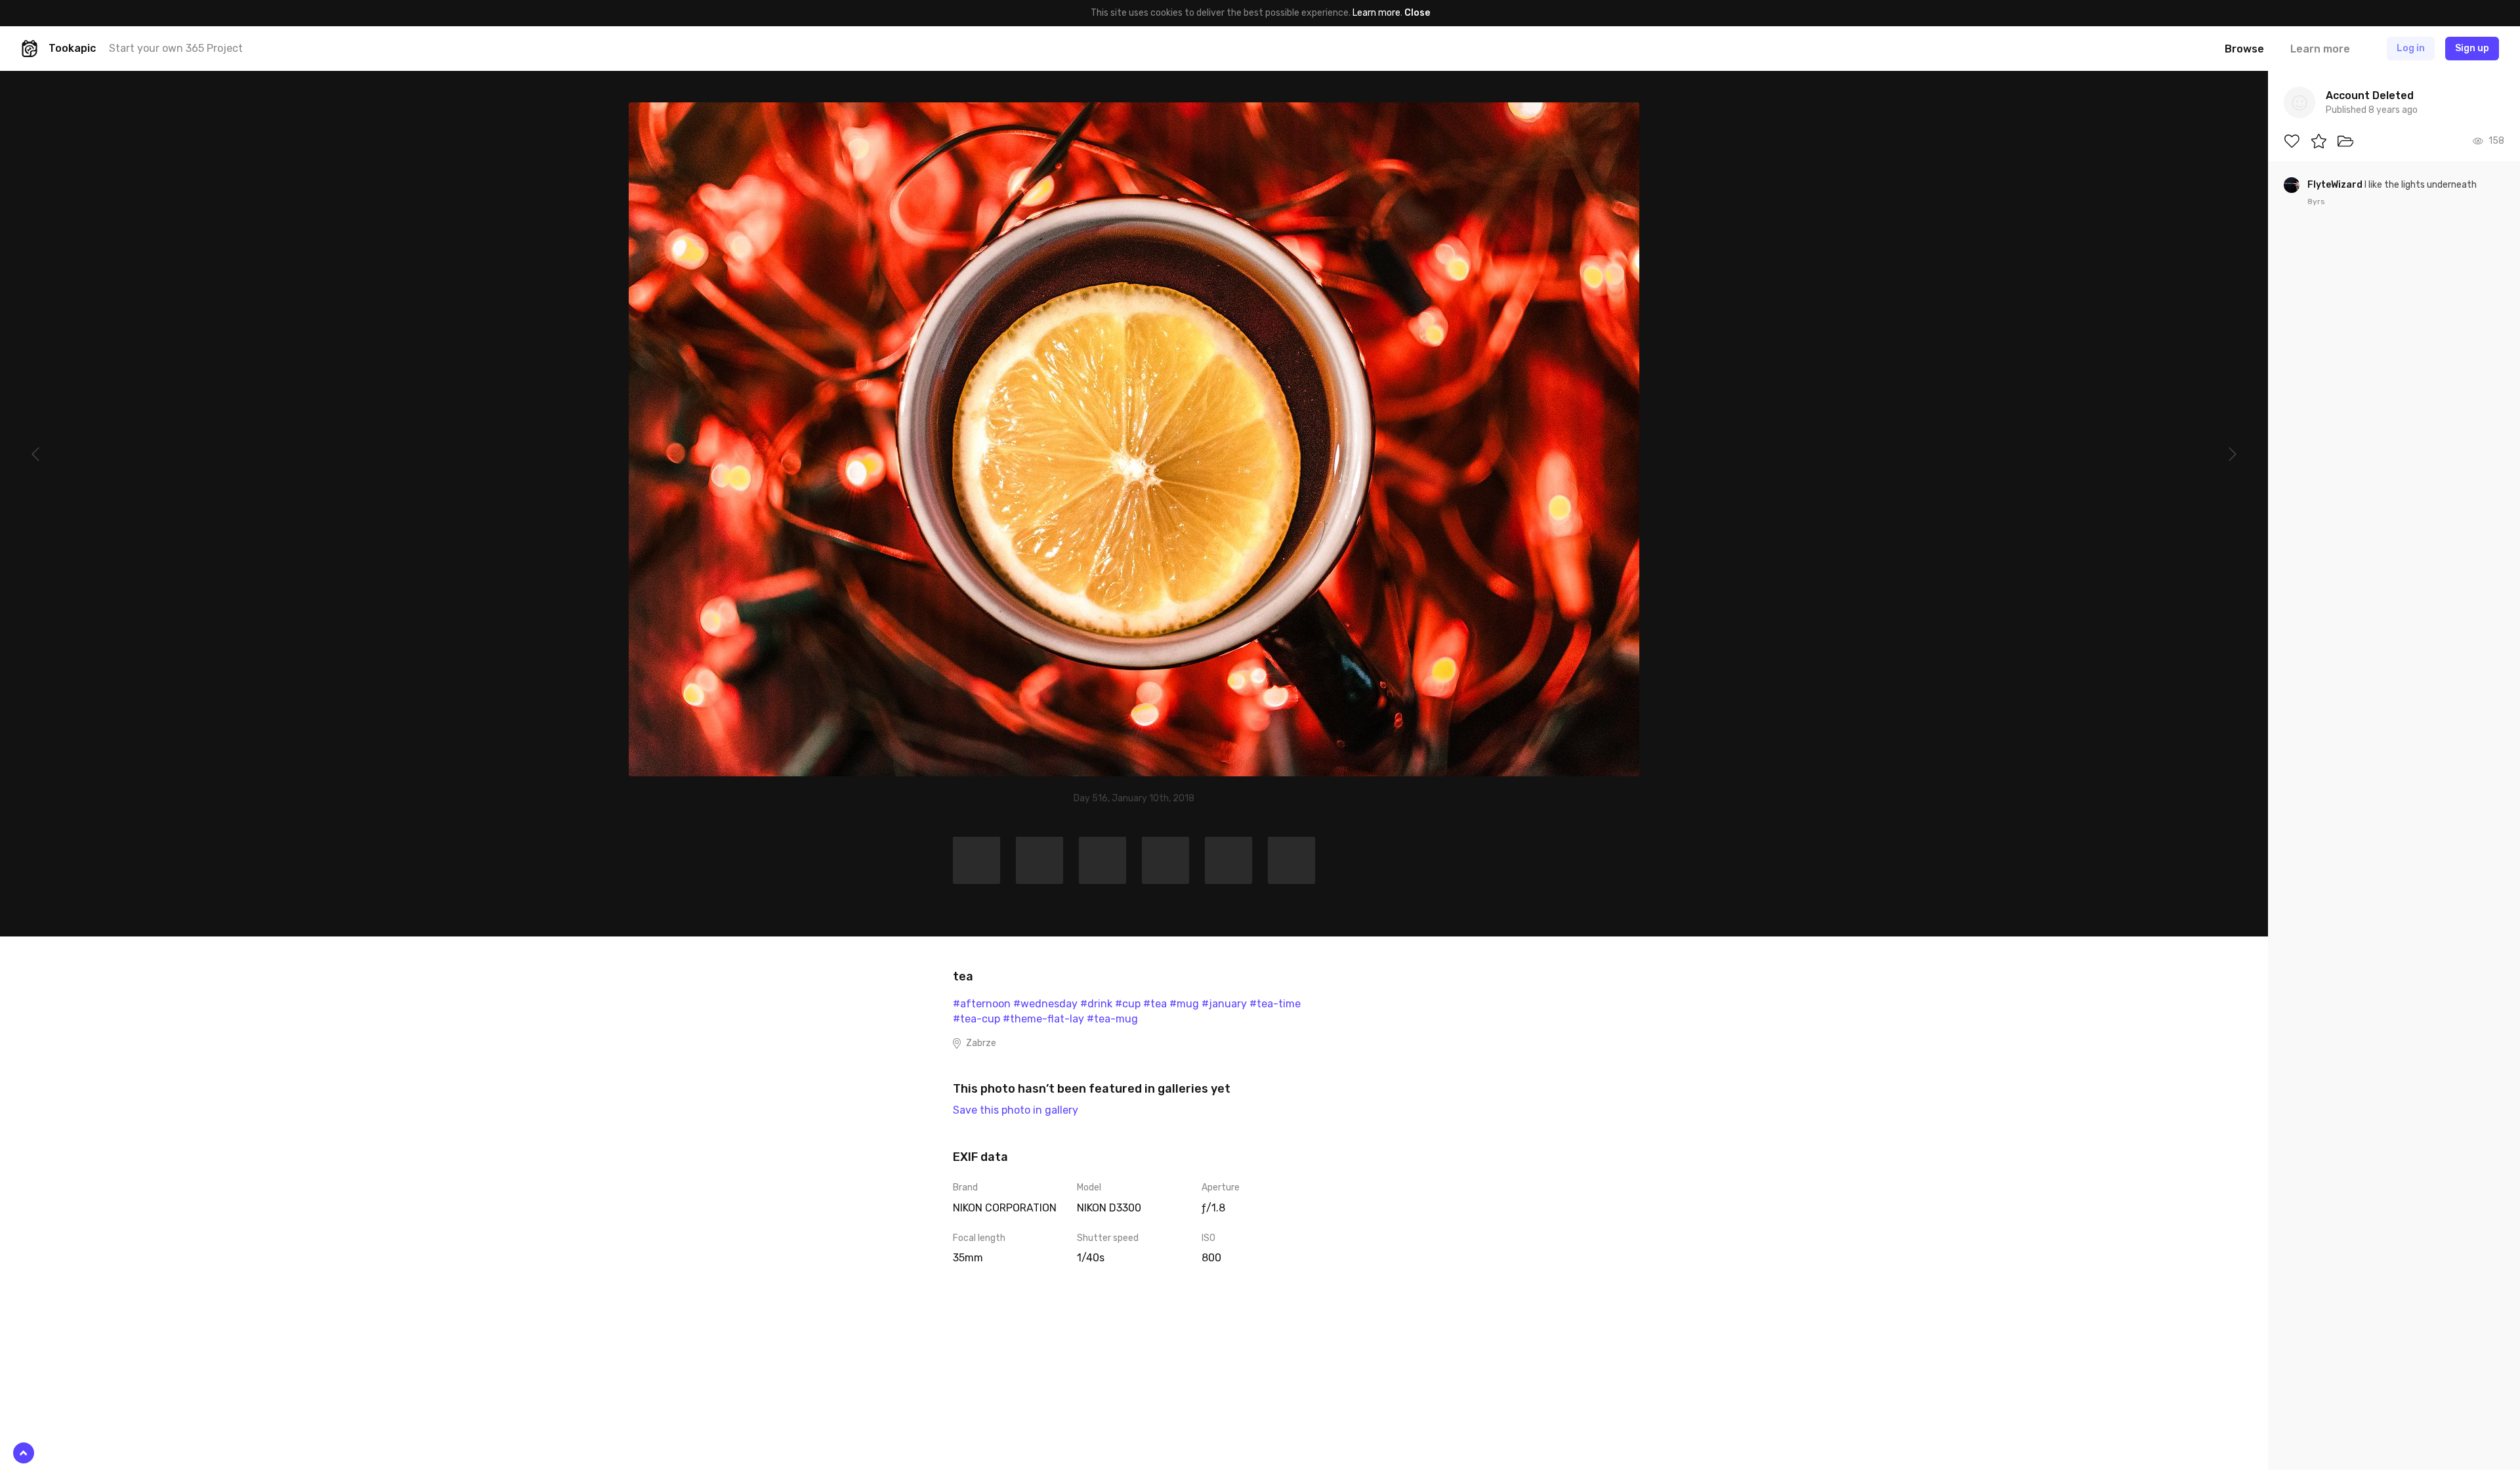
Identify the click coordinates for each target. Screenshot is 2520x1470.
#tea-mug (1112, 1019)
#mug (1184, 1004)
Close (1417, 13)
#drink (1096, 1004)
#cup (1128, 1004)
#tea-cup (976, 1019)
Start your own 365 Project (176, 48)
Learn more (1376, 13)
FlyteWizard (2336, 185)
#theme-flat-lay (1043, 1019)
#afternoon (982, 1004)
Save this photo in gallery (1016, 1110)
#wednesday (1045, 1004)
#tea (1155, 1004)
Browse (2244, 49)
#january (1224, 1004)
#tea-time (1275, 1004)
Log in (2411, 48)
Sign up (2472, 48)
